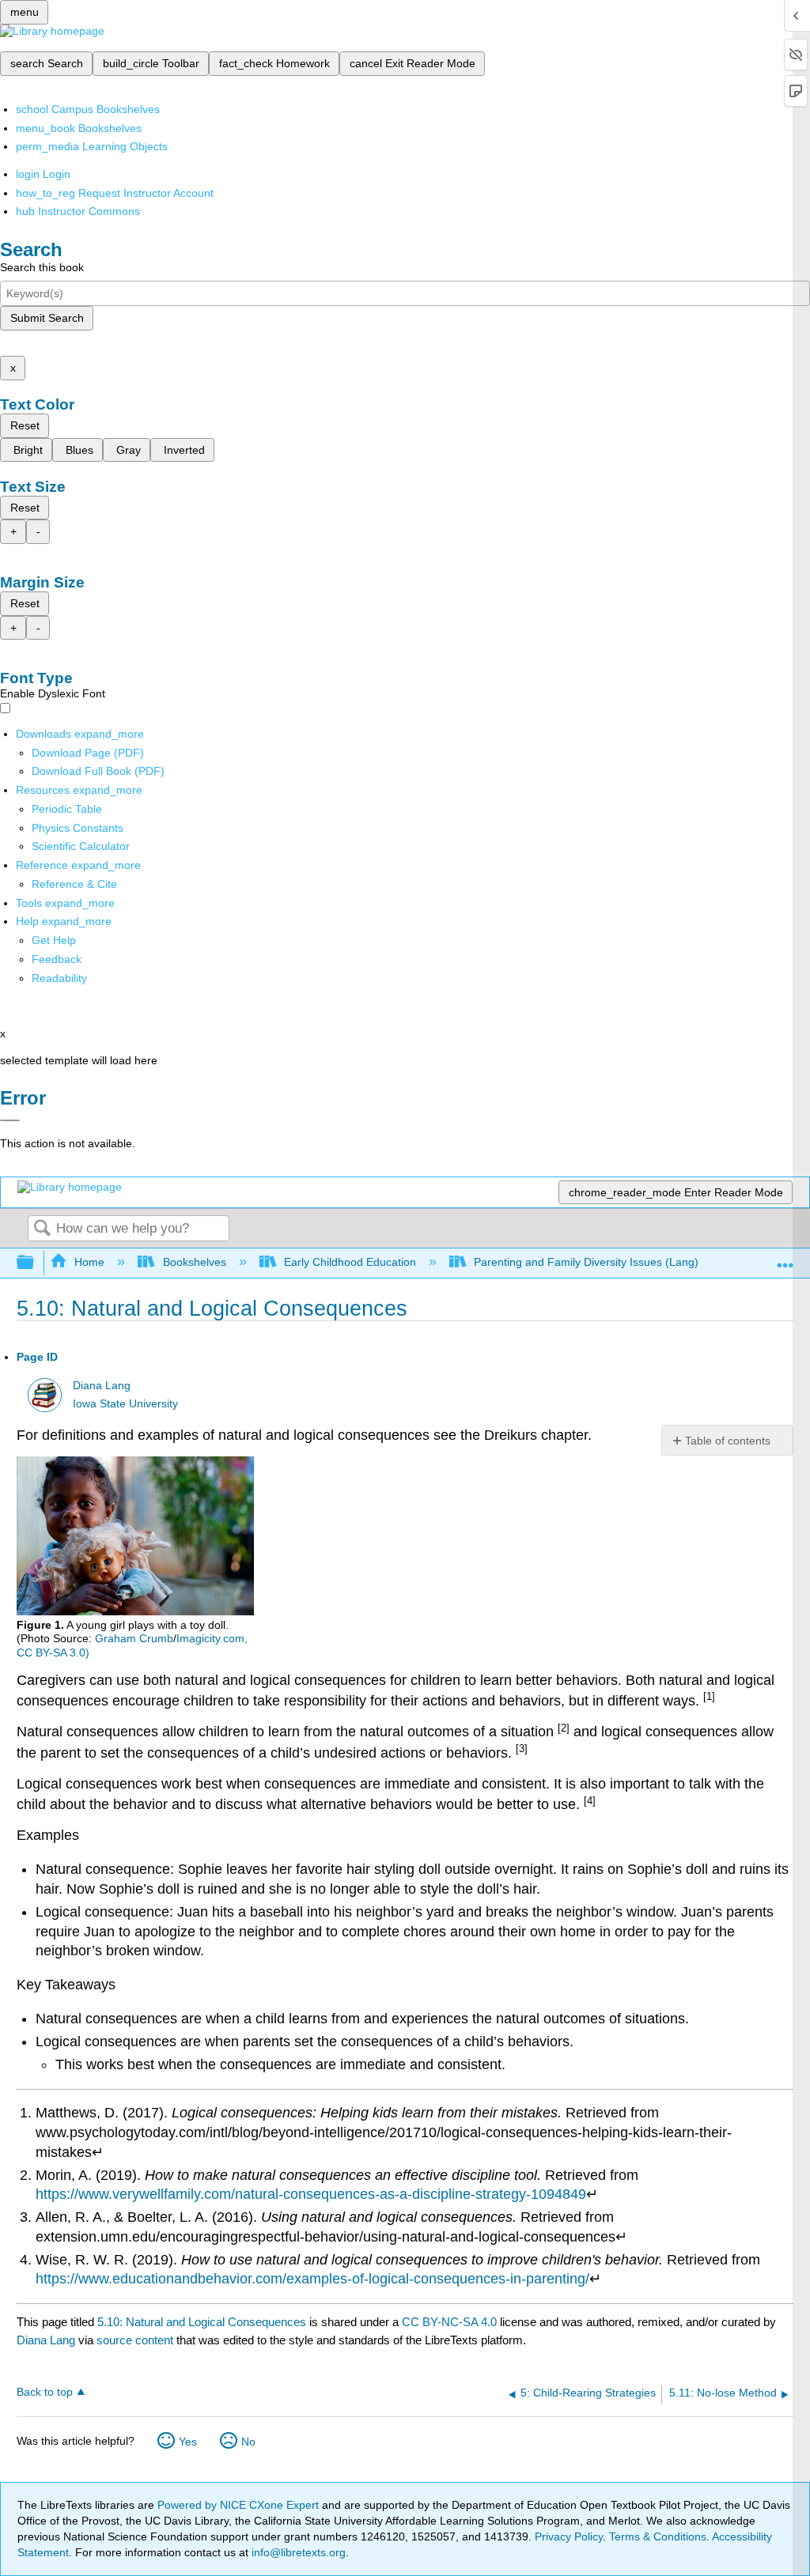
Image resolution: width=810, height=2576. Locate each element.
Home (89, 1262)
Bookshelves (194, 1262)
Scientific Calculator (81, 846)
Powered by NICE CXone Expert (240, 2505)
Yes (188, 2442)
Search (42, 1229)
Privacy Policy (569, 2536)
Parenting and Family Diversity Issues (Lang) (586, 1262)
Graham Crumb (134, 1638)
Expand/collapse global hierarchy (36, 1263)
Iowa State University (125, 1404)
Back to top (45, 2392)
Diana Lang (102, 1386)
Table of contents (728, 1441)
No (248, 2442)
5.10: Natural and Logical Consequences (202, 2322)
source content (135, 2340)
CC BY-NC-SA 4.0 (449, 2322)
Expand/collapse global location (785, 1258)
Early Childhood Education (350, 1262)
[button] (57, 959)
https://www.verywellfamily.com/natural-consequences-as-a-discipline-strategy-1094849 (311, 2194)
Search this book (42, 267)
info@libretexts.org (297, 2552)
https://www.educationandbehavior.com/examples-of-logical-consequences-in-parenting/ (312, 2279)
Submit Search (47, 318)
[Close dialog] (10, 1120)
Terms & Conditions (658, 2536)
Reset (25, 425)
